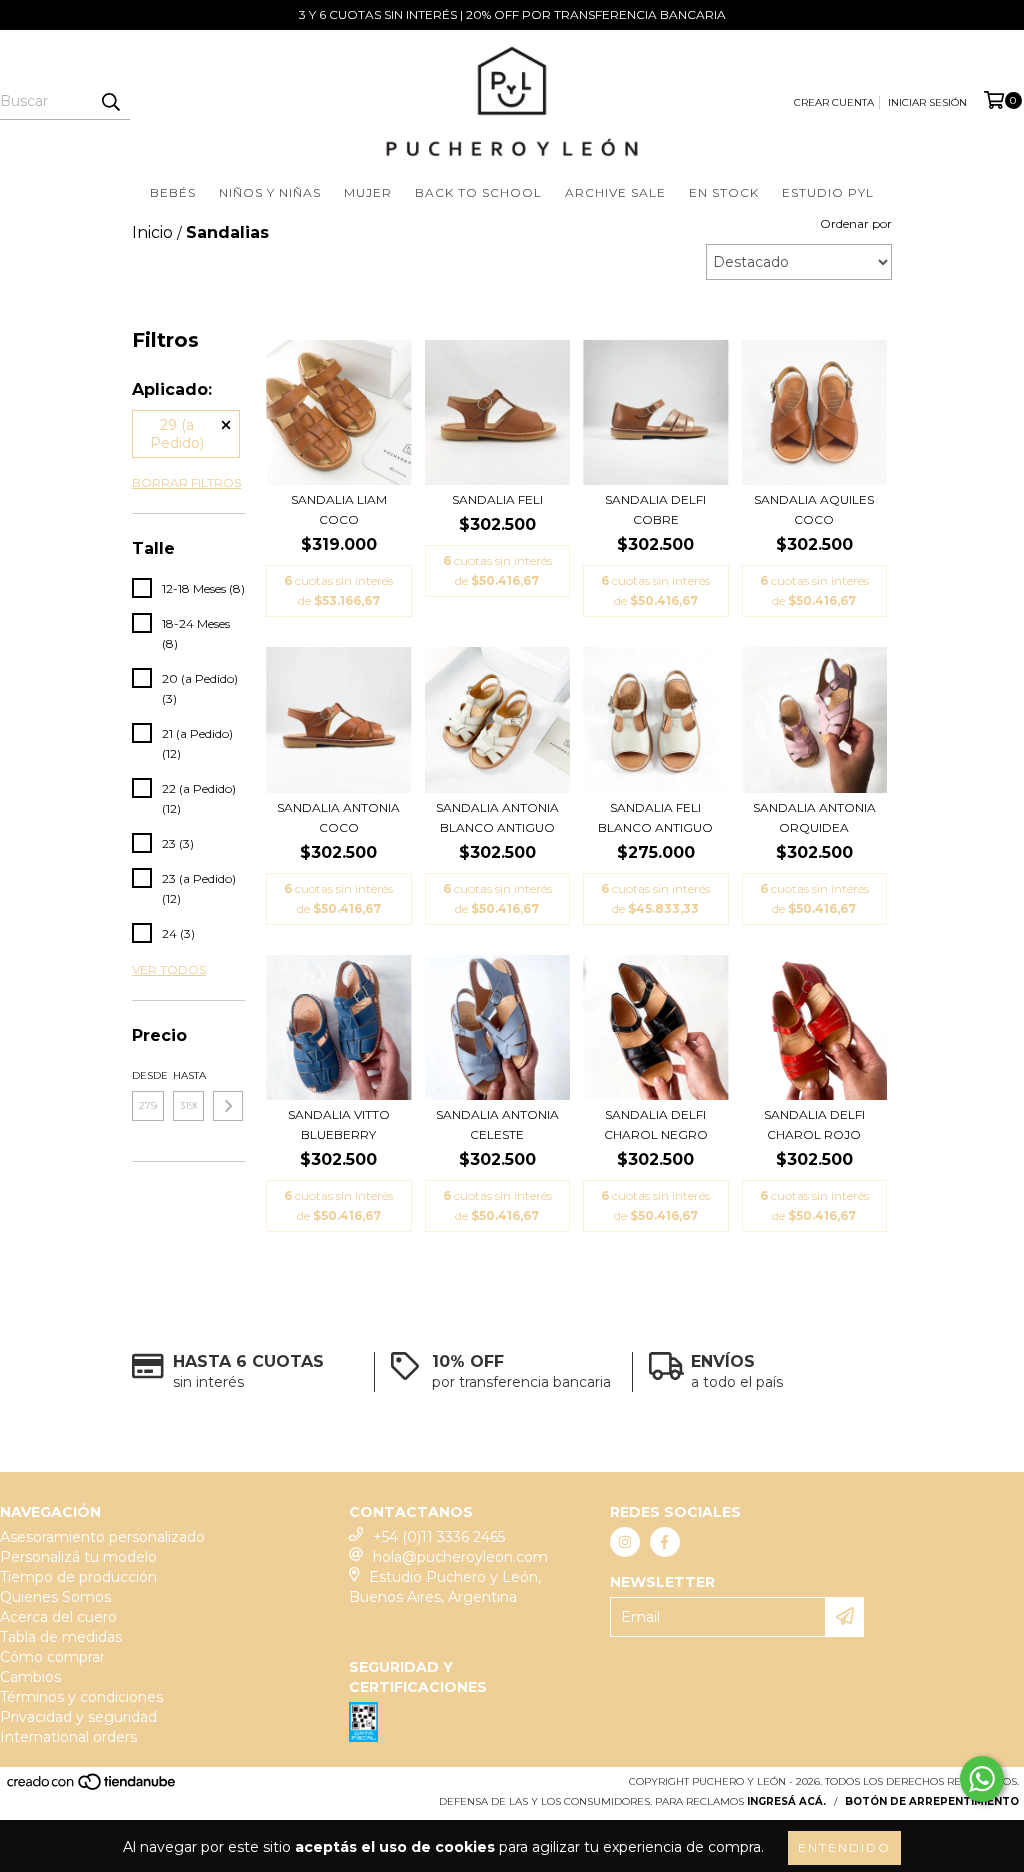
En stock (724, 192)
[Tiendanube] (92, 1787)
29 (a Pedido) (177, 434)
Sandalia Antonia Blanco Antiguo (497, 817)
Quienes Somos (55, 1597)
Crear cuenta (834, 102)
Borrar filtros (186, 482)
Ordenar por (856, 223)
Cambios (30, 1677)
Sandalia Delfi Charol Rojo (814, 1124)
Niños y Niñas (270, 192)
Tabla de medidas (61, 1637)
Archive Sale (615, 192)
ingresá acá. (786, 1801)
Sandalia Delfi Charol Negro (656, 1124)
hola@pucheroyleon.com (460, 1557)
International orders (68, 1737)
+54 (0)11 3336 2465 (439, 1537)
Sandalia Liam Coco (339, 509)
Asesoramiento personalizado (102, 1537)
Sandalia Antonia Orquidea (814, 817)
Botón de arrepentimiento (932, 1801)
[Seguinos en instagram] (625, 1542)
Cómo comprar (52, 1657)
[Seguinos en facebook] (665, 1542)
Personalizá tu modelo (78, 1557)
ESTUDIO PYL (828, 192)
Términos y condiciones (81, 1697)
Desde (148, 1075)
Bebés (173, 192)
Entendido (844, 1847)
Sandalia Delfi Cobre (655, 509)
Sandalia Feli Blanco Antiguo (655, 817)
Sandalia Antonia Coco (338, 817)
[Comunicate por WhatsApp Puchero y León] (982, 1779)
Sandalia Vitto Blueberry (339, 1124)
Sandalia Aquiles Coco (814, 509)
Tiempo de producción (78, 1577)
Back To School (478, 192)
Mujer (368, 192)
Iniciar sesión (927, 102)
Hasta (189, 1075)
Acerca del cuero (58, 1617)
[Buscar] (110, 102)
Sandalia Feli (497, 499)
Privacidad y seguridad (78, 1717)
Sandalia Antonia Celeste (497, 1124)
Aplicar (228, 1106)
